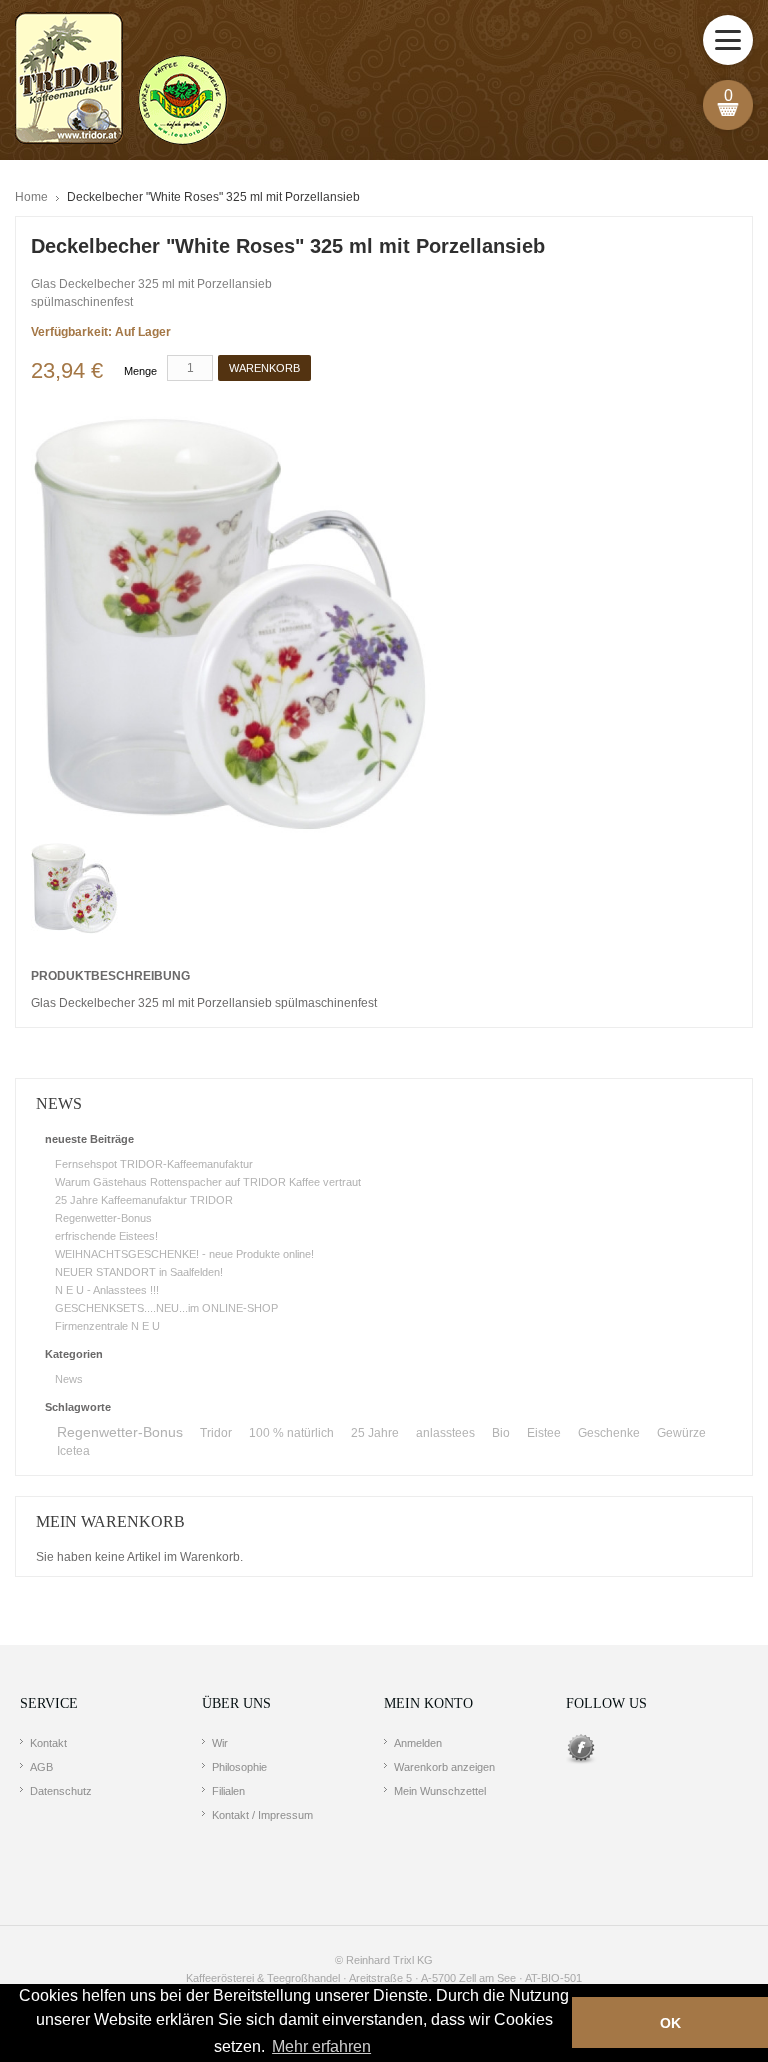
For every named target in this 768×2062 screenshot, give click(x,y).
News (69, 1379)
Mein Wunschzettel (440, 1791)
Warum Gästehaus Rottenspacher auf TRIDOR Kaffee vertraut (208, 1182)
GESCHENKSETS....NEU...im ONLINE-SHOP (166, 1308)
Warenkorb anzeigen (444, 1767)
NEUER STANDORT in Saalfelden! (139, 1272)
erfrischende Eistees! (106, 1236)
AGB (41, 1767)
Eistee (544, 1433)
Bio (501, 1433)
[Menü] (728, 40)
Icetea (73, 1451)
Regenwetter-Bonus (103, 1218)
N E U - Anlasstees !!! (107, 1290)
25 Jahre (375, 1433)
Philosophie (239, 1767)
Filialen (228, 1791)
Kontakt (48, 1743)
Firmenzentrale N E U (107, 1326)
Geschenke (609, 1433)
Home (31, 197)
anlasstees (445, 1433)
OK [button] (670, 2023)
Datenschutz (61, 1791)
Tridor (216, 1433)
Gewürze (681, 1433)
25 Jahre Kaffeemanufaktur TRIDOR (144, 1200)
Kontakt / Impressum (262, 1815)
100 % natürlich (291, 1433)
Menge (140, 371)
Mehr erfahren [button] (321, 2046)
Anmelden (418, 1743)
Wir (220, 1743)
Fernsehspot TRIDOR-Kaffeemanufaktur (154, 1164)
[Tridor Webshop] (121, 80)
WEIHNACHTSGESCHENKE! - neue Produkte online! (184, 1254)
